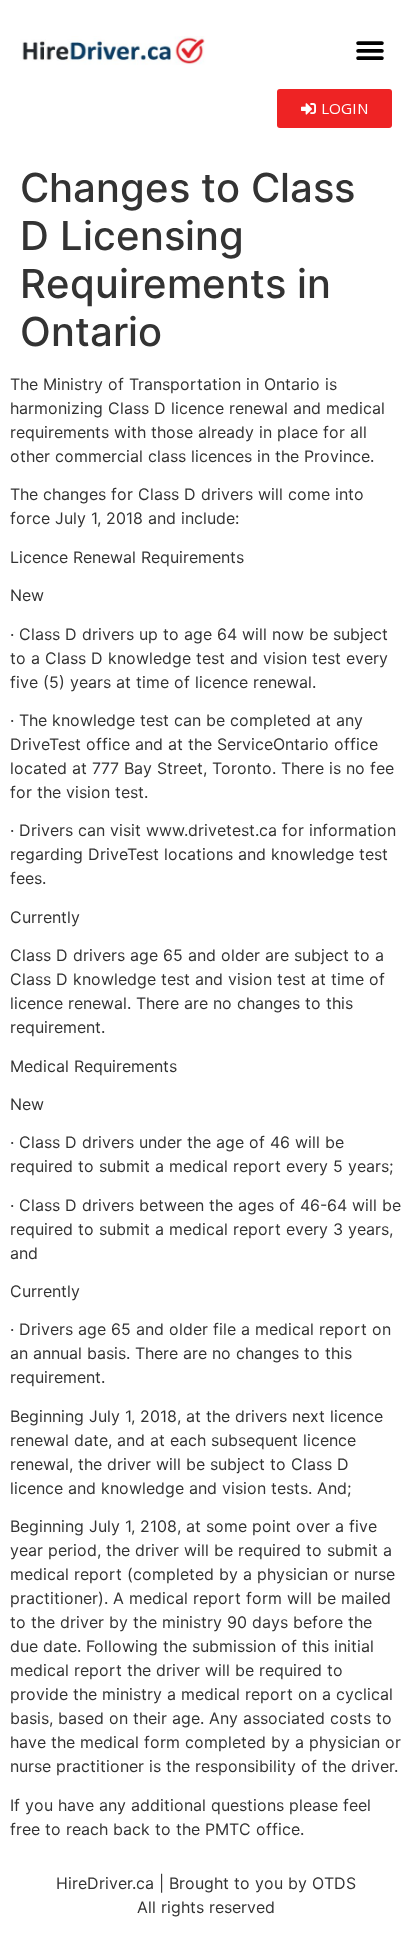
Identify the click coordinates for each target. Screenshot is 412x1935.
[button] (369, 50)
